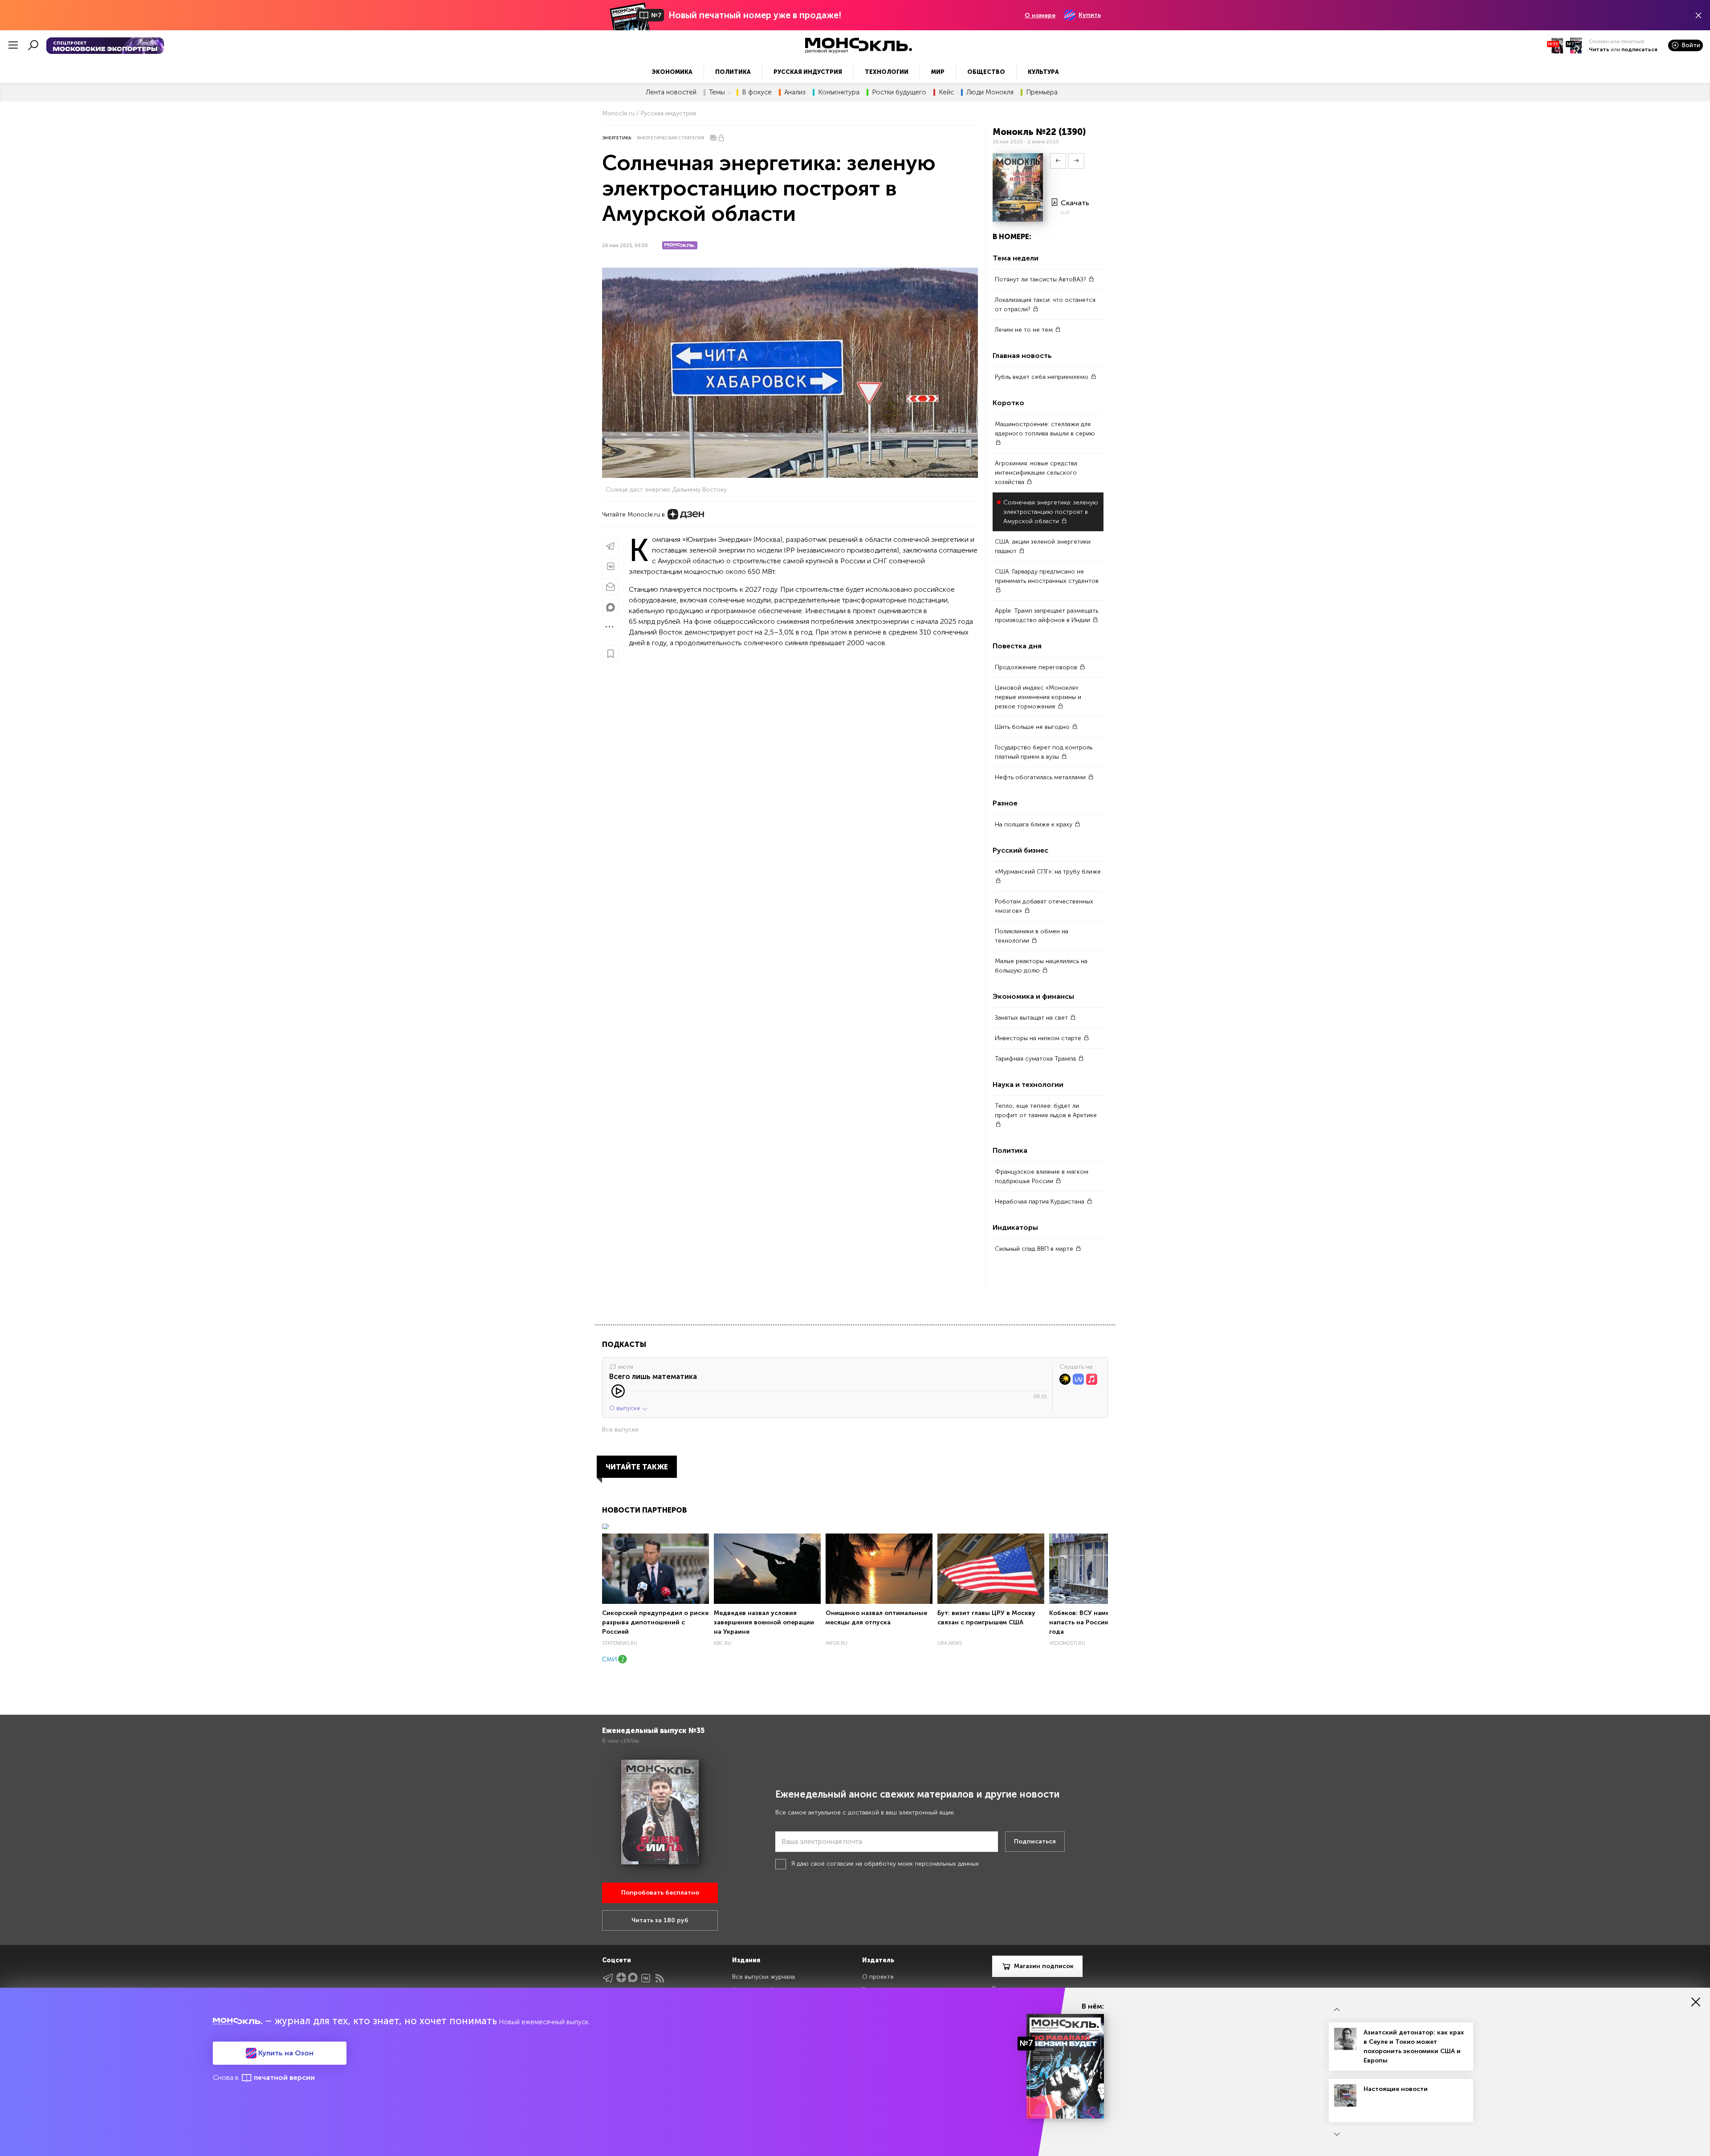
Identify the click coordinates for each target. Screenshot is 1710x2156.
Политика (733, 72)
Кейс (946, 92)
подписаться (1639, 49)
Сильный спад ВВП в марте (1035, 1249)
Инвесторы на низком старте (1039, 1038)
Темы (717, 92)
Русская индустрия (808, 72)
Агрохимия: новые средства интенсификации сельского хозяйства (1036, 473)
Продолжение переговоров (1037, 667)
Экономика (672, 72)
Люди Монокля (990, 92)
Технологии (887, 72)
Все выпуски (620, 1430)
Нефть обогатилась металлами (1041, 777)
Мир (938, 72)
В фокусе (757, 92)
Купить (1090, 15)
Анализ (795, 92)
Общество (986, 72)
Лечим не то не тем (1025, 330)
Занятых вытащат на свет (1032, 1018)
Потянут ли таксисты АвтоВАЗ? (1041, 279)
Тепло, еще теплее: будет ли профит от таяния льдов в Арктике (1046, 1111)
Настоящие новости (1396, 2089)
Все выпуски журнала (763, 1977)
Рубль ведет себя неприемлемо (1042, 377)
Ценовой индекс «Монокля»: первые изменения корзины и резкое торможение (1038, 697)
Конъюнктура (839, 92)
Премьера (1042, 92)
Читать (1599, 49)
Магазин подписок (1044, 1966)
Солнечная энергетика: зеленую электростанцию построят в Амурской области (1051, 512)
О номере (1040, 15)
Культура (1043, 72)
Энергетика (617, 138)
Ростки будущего (899, 92)
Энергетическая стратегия (670, 138)
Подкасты (624, 1344)
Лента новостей (671, 92)
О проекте (878, 1977)
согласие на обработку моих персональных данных (903, 1864)
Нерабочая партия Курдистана (1040, 1202)
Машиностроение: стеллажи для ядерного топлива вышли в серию (1045, 429)
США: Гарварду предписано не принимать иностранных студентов (1047, 576)
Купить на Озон (285, 2053)
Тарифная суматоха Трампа (1036, 1059)
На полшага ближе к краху (1034, 824)
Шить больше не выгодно (1033, 727)
